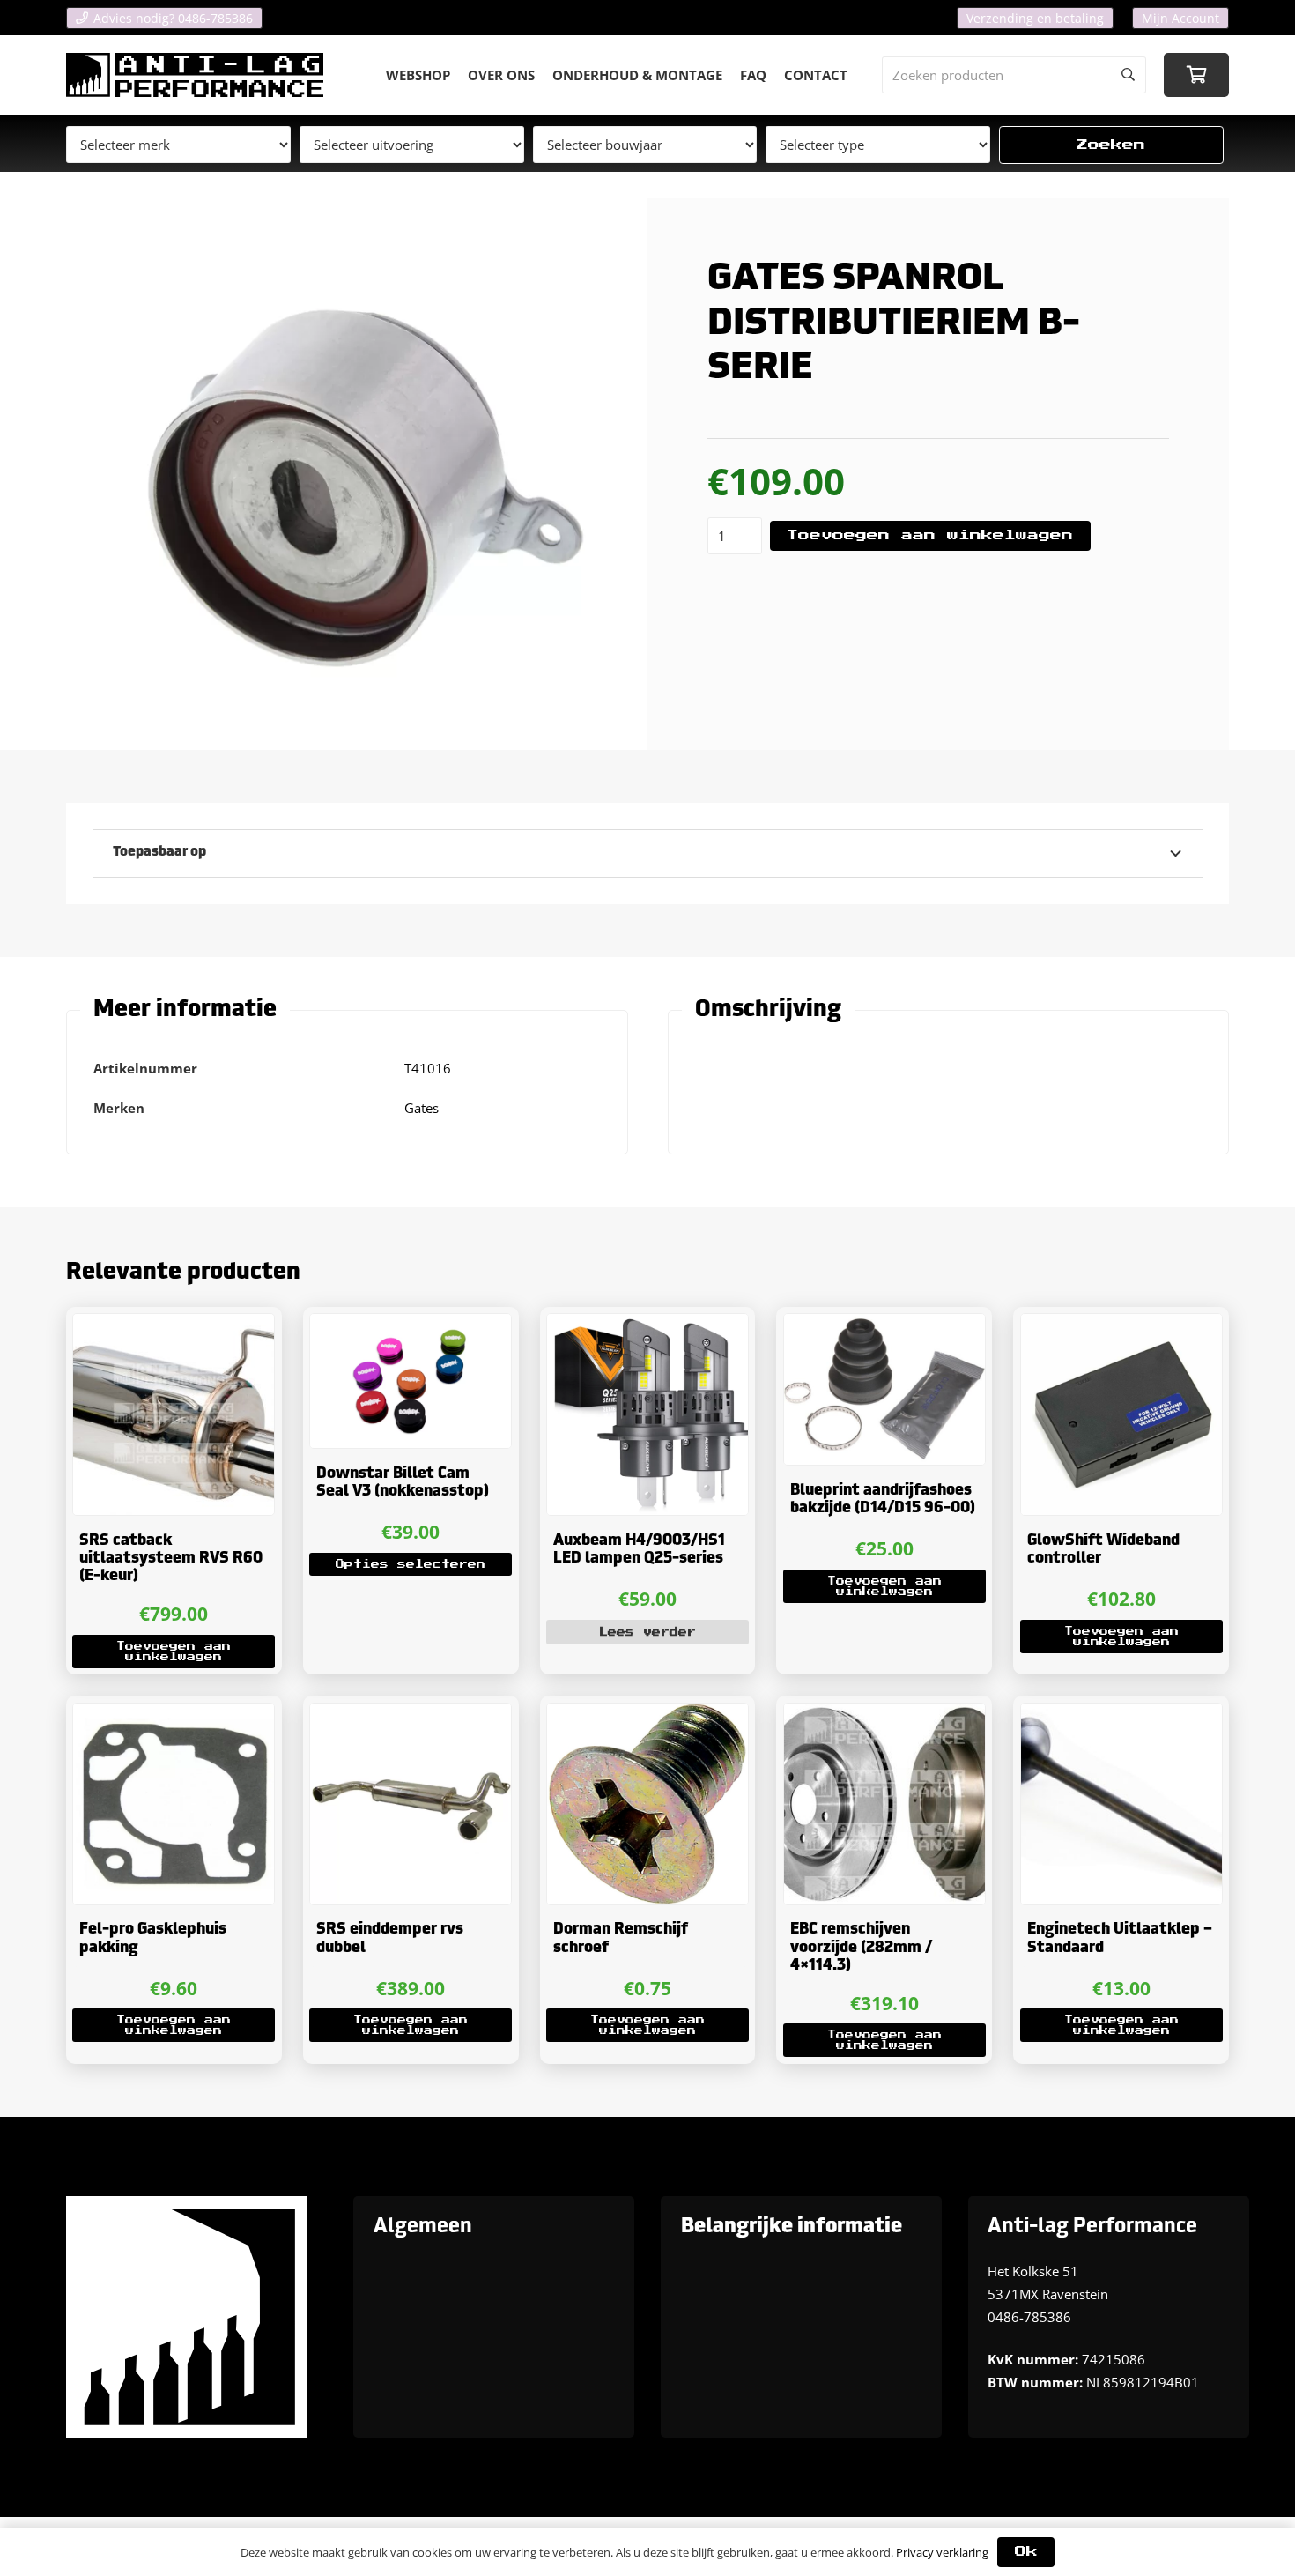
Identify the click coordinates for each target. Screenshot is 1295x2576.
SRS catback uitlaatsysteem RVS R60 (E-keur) (171, 1559)
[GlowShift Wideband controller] (1121, 1414)
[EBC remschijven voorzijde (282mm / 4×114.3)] (884, 1804)
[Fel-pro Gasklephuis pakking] (174, 1804)
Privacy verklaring (942, 2552)
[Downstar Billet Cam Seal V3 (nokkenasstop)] (411, 1381)
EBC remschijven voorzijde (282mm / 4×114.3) (861, 1948)
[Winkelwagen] (1196, 75)
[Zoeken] (1128, 75)
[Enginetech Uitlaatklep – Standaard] (1121, 1804)
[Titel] (195, 75)
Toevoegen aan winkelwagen (930, 535)
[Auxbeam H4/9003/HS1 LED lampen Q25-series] (647, 1414)
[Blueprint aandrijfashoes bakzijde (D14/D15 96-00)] (884, 1389)
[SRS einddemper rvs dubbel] (411, 1804)
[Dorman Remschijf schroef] (647, 1804)
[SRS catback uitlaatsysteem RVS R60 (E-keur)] (174, 1414)
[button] (174, 1652)
